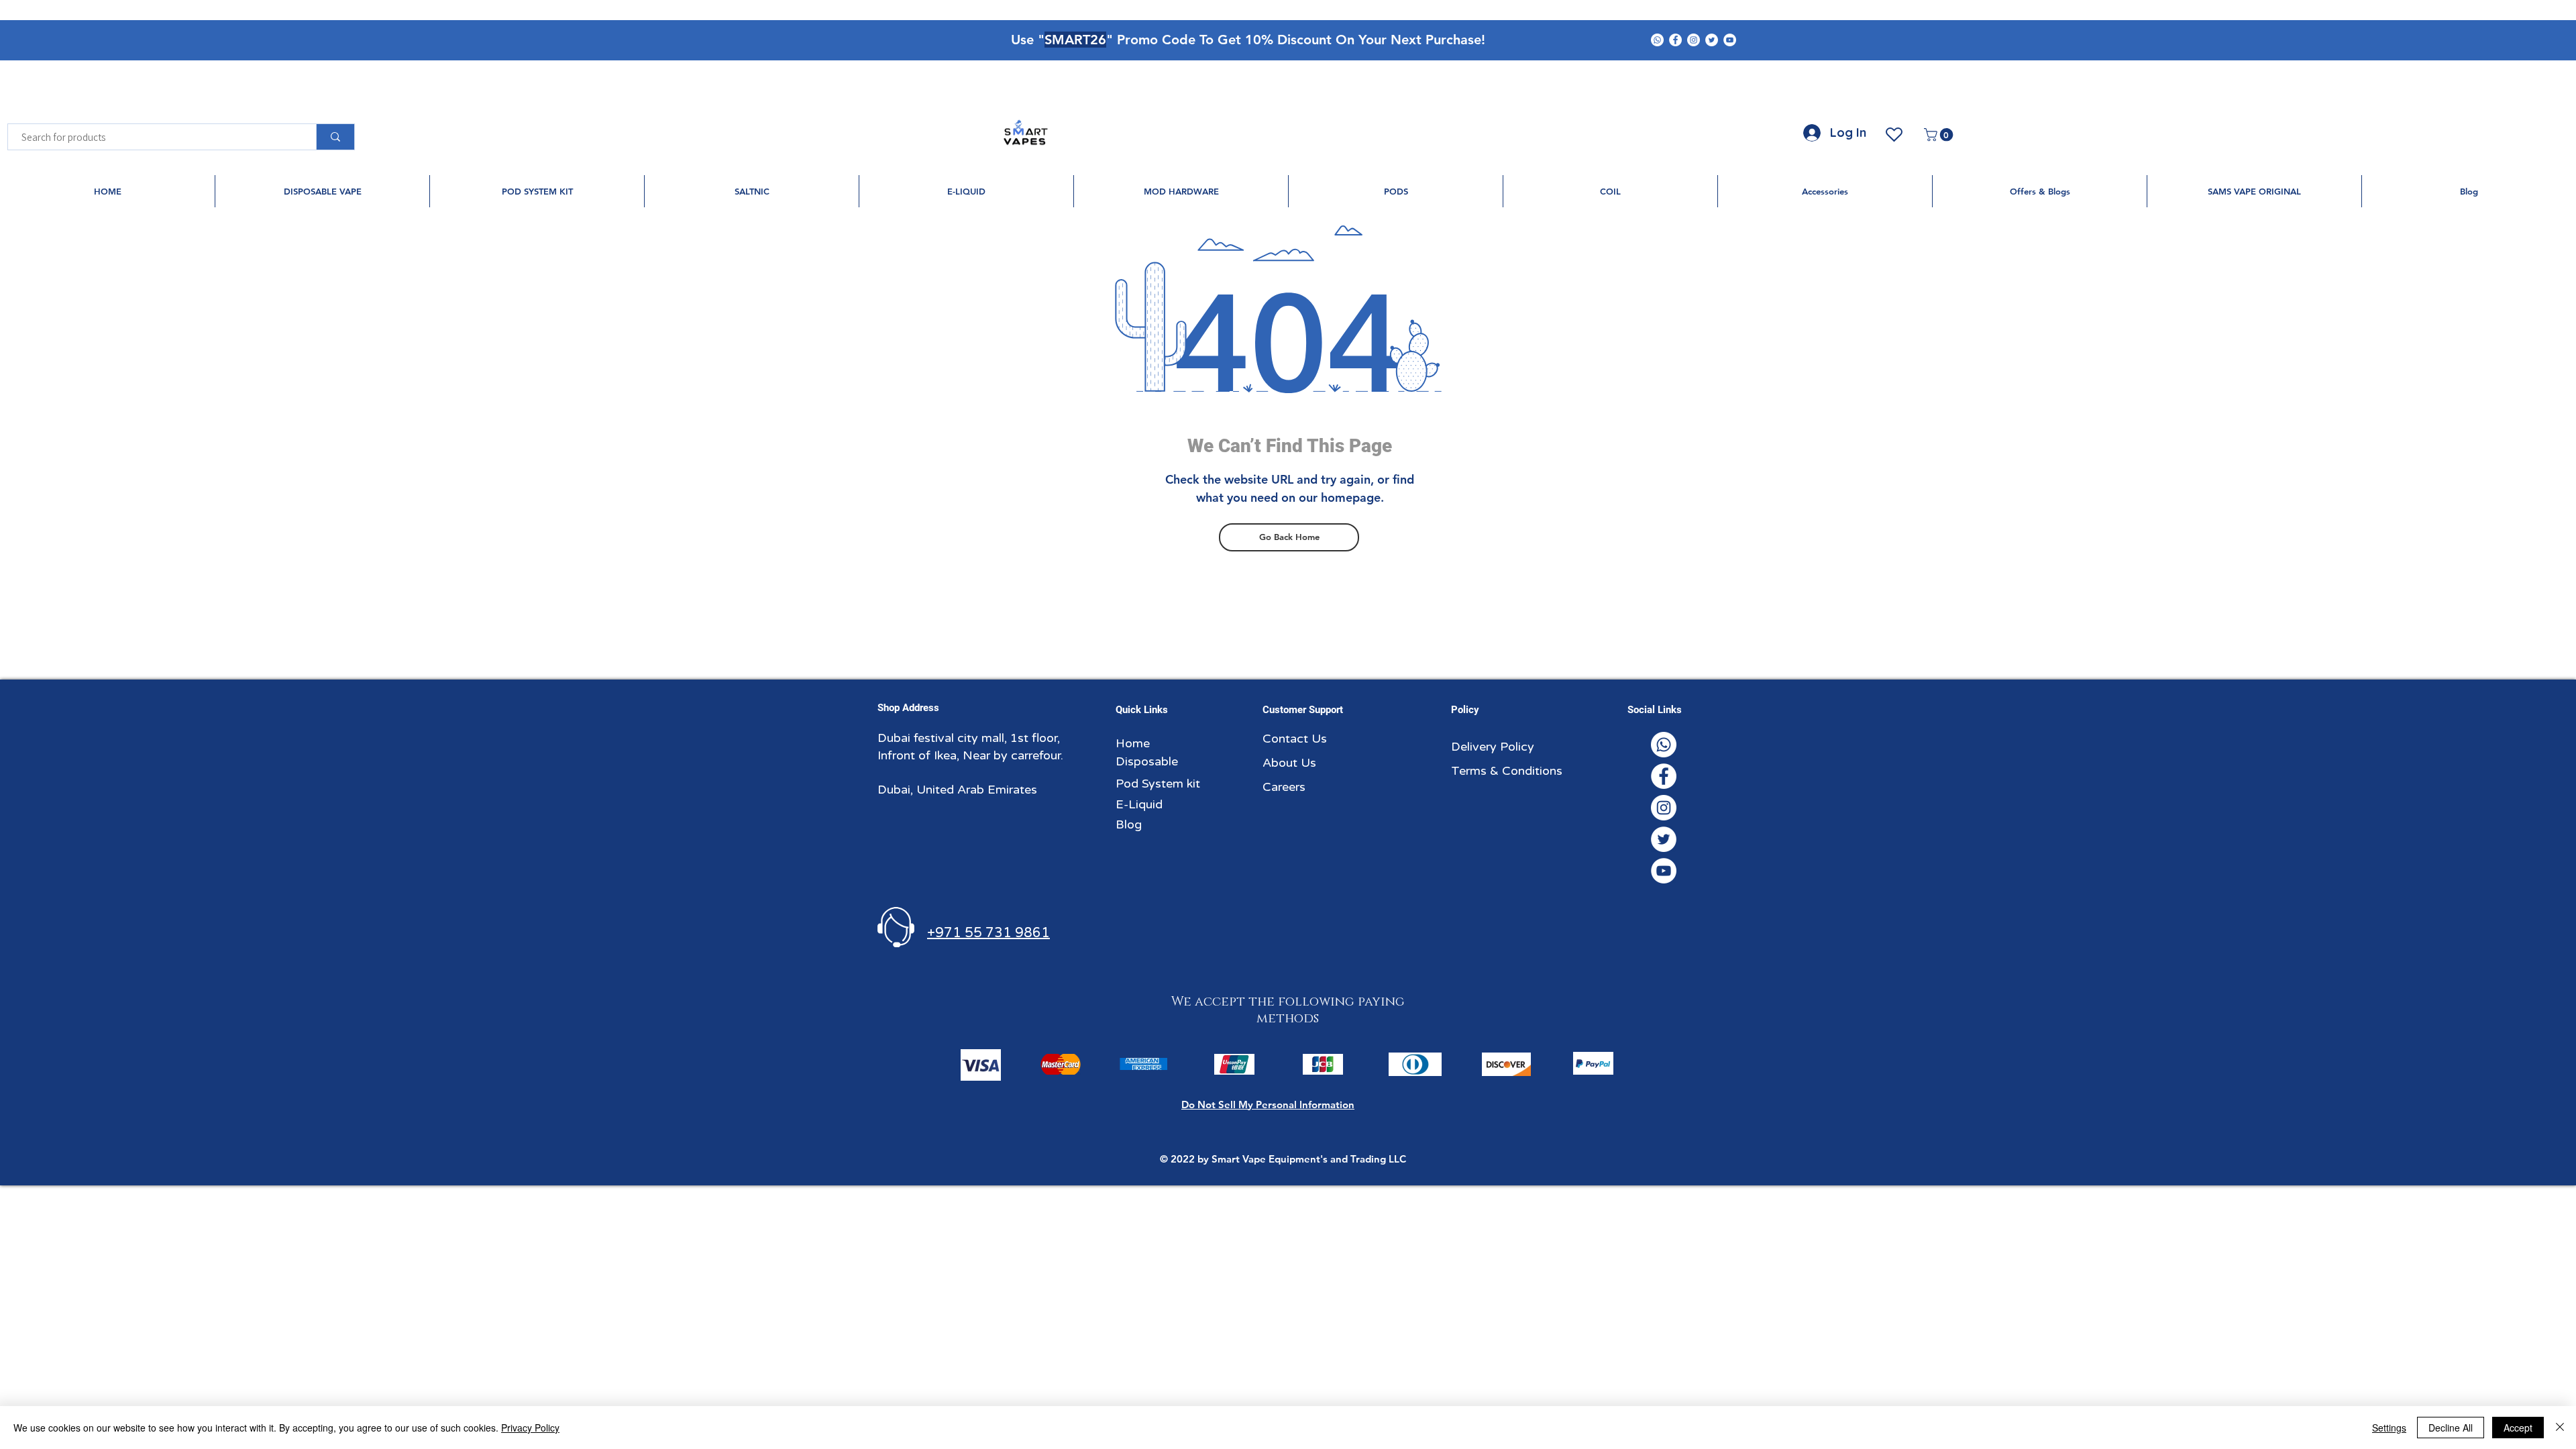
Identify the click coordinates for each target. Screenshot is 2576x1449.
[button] (1940, 135)
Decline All (2451, 1428)
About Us (1289, 763)
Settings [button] (2389, 1428)
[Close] (2560, 1428)
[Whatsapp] (1657, 40)
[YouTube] (1730, 40)
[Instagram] (1694, 40)
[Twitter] (1712, 40)
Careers (1284, 787)
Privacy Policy (530, 1428)
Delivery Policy (1493, 747)
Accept (2518, 1428)
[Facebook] (1675, 40)
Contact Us (1295, 739)
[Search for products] (335, 137)
